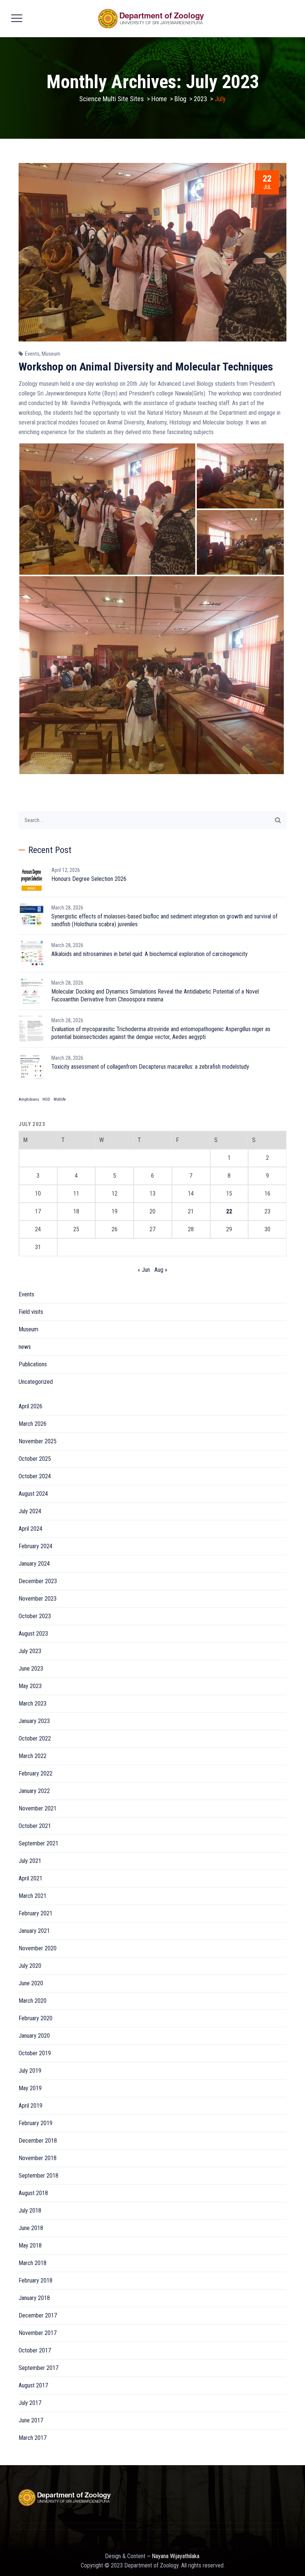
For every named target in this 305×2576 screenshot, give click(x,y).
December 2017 (38, 2315)
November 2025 (38, 1441)
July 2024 (30, 1511)
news (25, 1347)
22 (229, 1211)
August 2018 (33, 2193)
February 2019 (36, 2123)
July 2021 (30, 1861)
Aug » (161, 1270)
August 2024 (33, 1494)
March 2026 (33, 1424)
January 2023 (34, 1721)
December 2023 (38, 1581)
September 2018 (38, 2176)
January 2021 (34, 1931)
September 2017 (38, 2368)
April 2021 (30, 1878)
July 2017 (30, 2403)
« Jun (144, 1270)
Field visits (31, 1312)
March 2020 (33, 2001)
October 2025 (35, 1459)
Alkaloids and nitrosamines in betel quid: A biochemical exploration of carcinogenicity (150, 954)
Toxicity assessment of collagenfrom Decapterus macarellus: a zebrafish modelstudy (150, 1067)
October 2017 (35, 2350)
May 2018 (30, 2245)
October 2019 (35, 2053)
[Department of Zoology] (152, 19)
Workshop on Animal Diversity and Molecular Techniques (146, 367)
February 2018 (36, 2280)
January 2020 (34, 2036)
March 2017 (33, 2438)
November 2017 (38, 2333)
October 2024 (35, 1476)
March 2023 (33, 1704)
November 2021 (38, 1808)
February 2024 (36, 1546)
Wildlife (60, 1099)
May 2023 (30, 1686)
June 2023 (31, 1669)
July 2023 (30, 1651)
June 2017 (31, 2420)
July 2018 (30, 2211)
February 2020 (36, 2018)
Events (32, 354)
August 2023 (33, 1634)
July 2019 (30, 2071)
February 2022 (36, 1773)
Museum (51, 354)
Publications (33, 1364)
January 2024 (34, 1564)
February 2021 (36, 1913)
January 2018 (34, 2298)
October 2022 (35, 1738)
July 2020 (30, 1966)
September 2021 (38, 1843)
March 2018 (33, 2263)
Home (159, 99)
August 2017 (33, 2385)
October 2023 (35, 1616)
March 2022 (33, 1756)
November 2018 (38, 2158)
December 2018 (38, 2141)
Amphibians (29, 1099)
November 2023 (38, 1599)
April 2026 (30, 1406)
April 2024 (30, 1529)
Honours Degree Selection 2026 (89, 879)
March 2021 (33, 1896)
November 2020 (38, 1948)
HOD (46, 1099)
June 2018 (31, 2228)
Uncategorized (36, 1382)
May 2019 (30, 2088)
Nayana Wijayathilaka (176, 2556)
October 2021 (35, 1826)
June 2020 (31, 1983)
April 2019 (30, 2106)
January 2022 (34, 1791)
